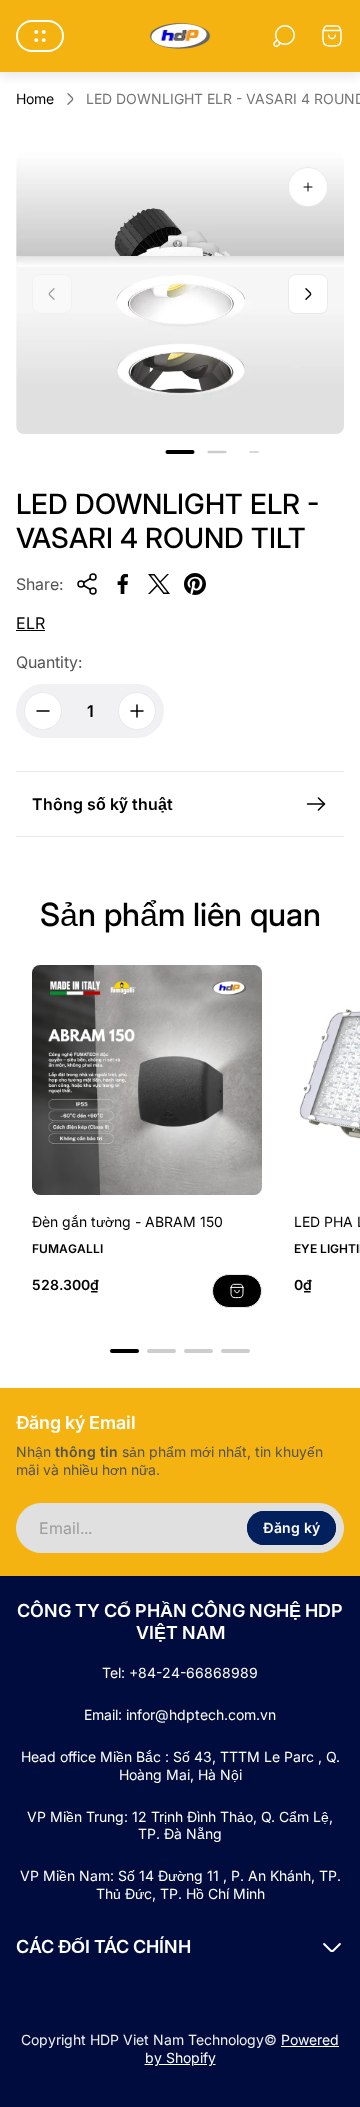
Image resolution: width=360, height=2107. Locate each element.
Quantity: (49, 662)
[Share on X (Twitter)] (159, 584)
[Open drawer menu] (40, 36)
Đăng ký (291, 1527)
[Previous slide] (52, 294)
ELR (30, 623)
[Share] (87, 584)
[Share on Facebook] (123, 584)
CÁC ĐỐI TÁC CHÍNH (103, 1946)
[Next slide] (308, 294)
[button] (180, 452)
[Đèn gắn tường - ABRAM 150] (147, 1080)
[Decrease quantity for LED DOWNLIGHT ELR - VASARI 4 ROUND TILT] (43, 711)
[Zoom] (308, 187)
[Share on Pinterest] (195, 584)
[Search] (284, 36)
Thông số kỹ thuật (102, 804)
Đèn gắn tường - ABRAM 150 (127, 1221)
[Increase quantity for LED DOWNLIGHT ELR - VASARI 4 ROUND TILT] (137, 711)
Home (35, 98)
